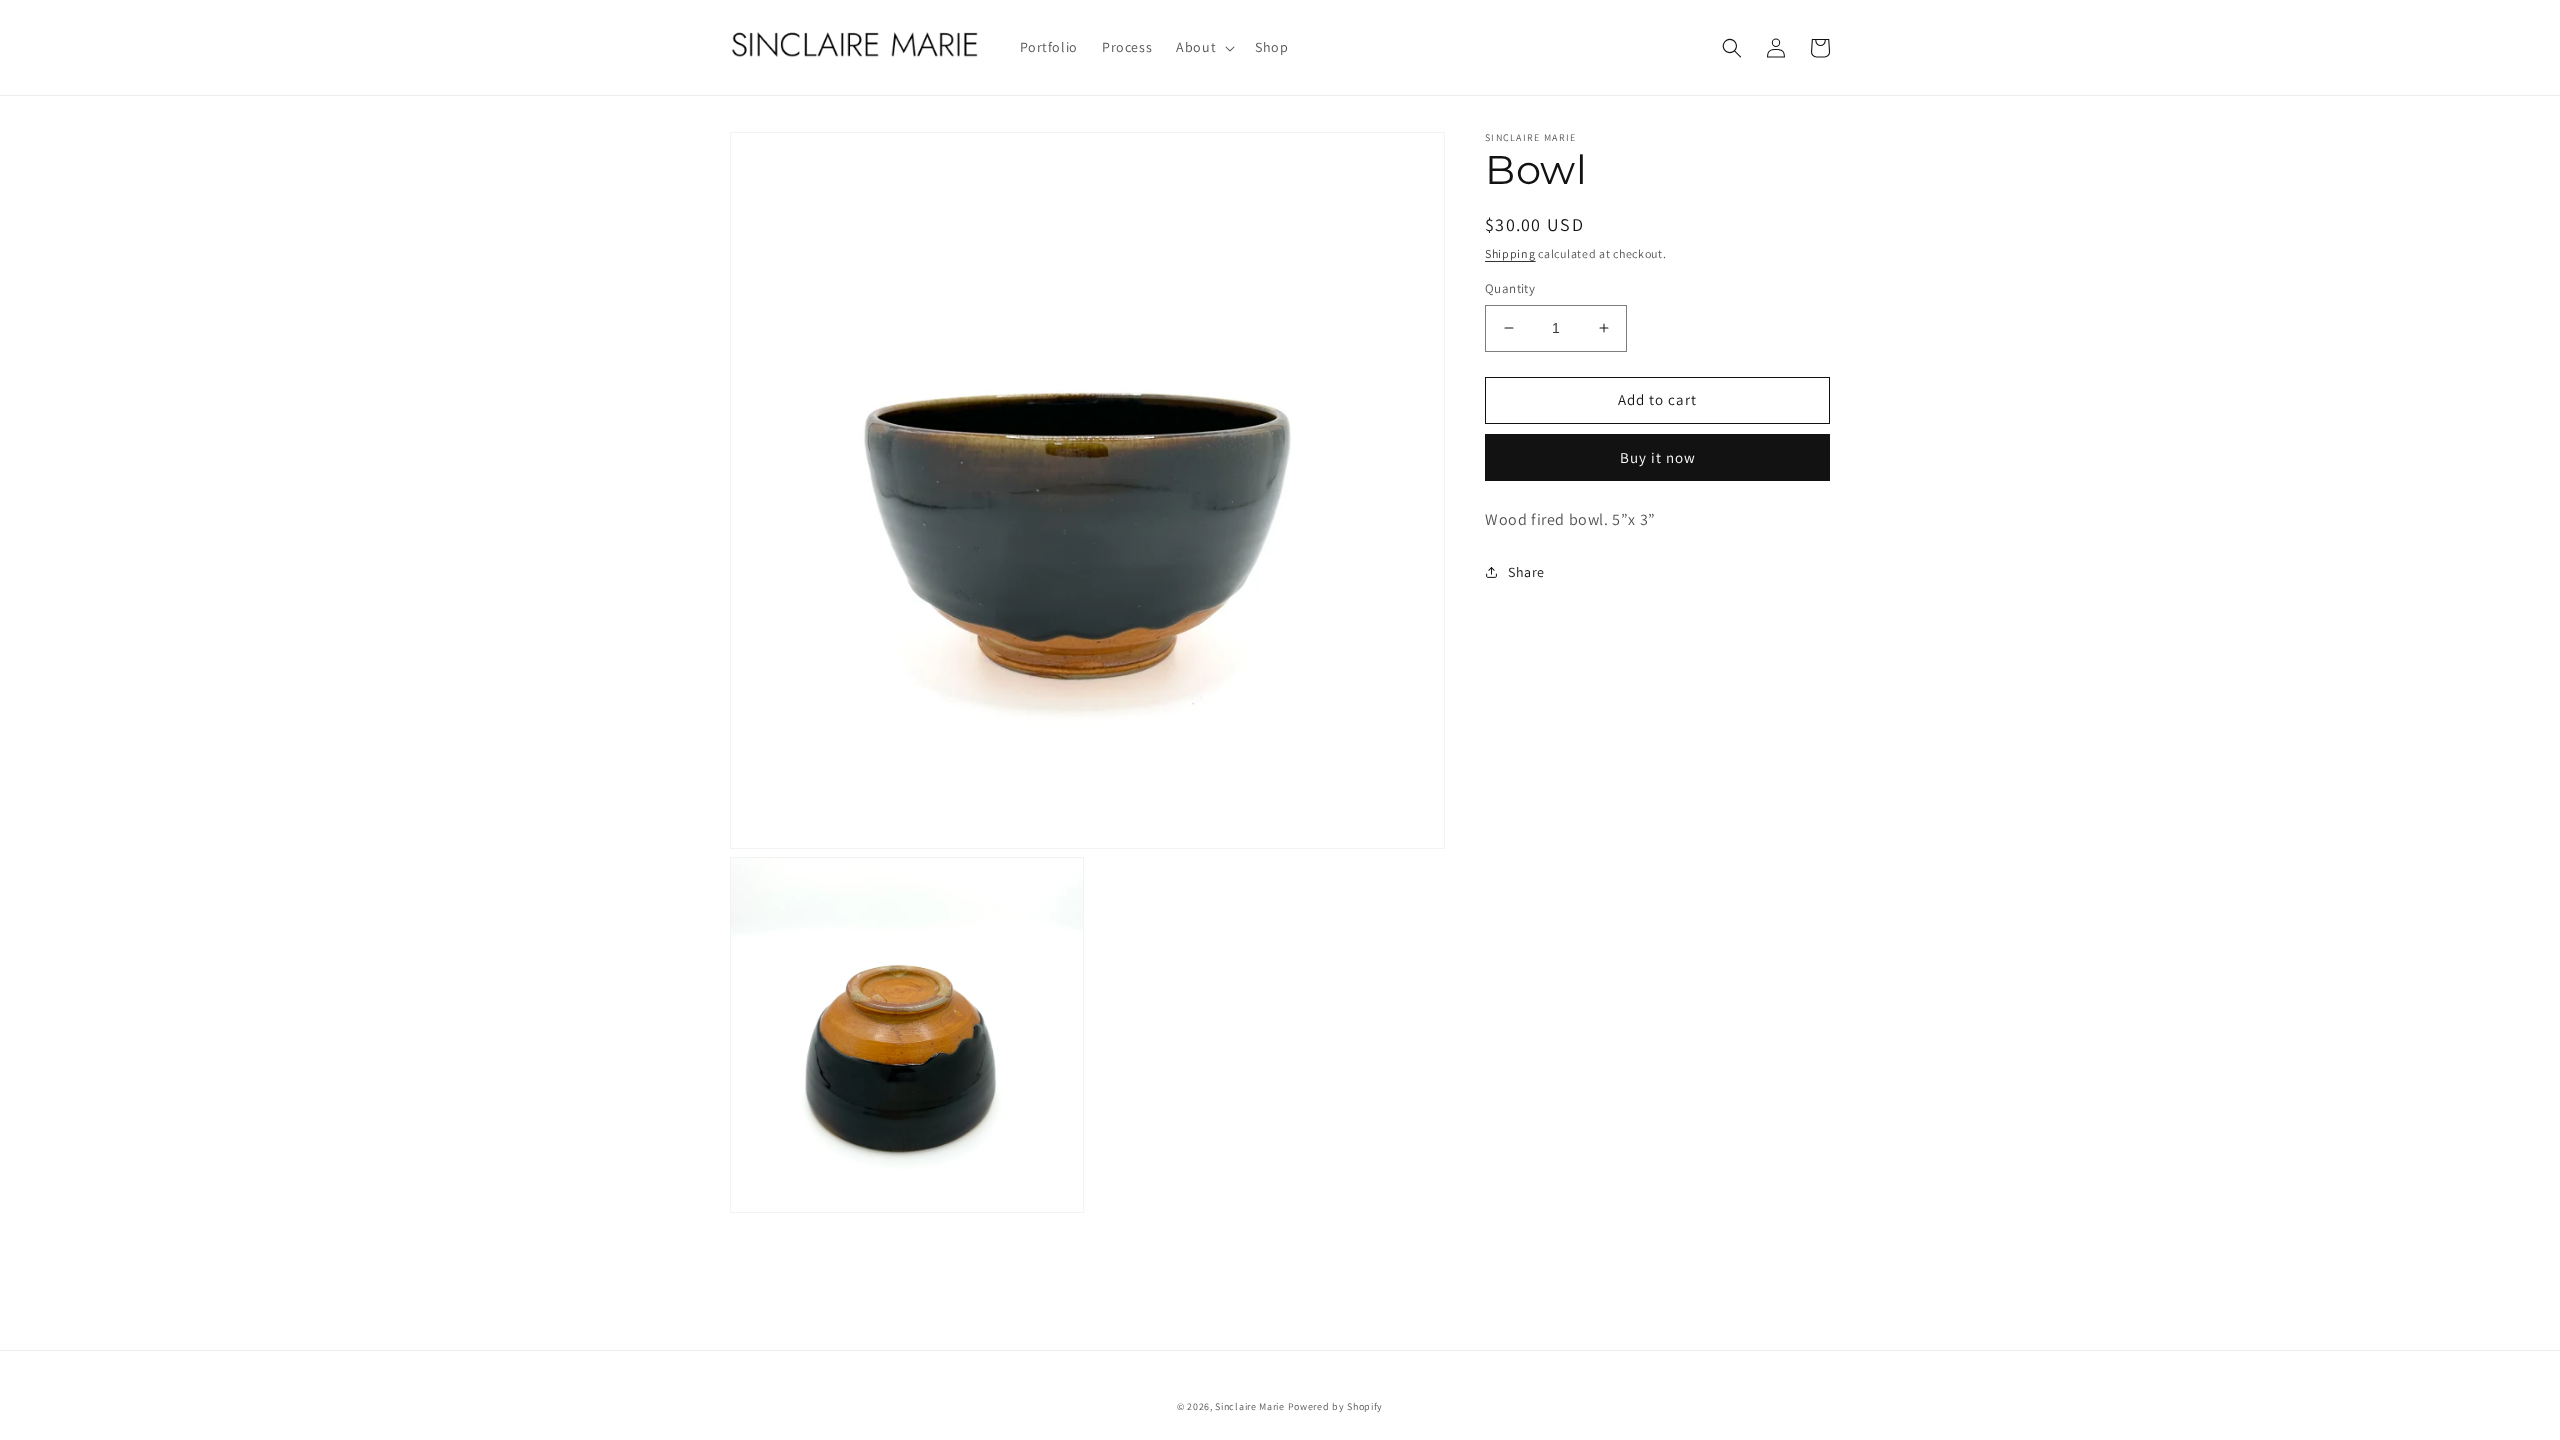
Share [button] (1526, 572)
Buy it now (1658, 457)
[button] (1203, 47)
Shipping (1510, 253)
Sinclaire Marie (1250, 1406)
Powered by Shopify (1336, 1406)
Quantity (1510, 288)
